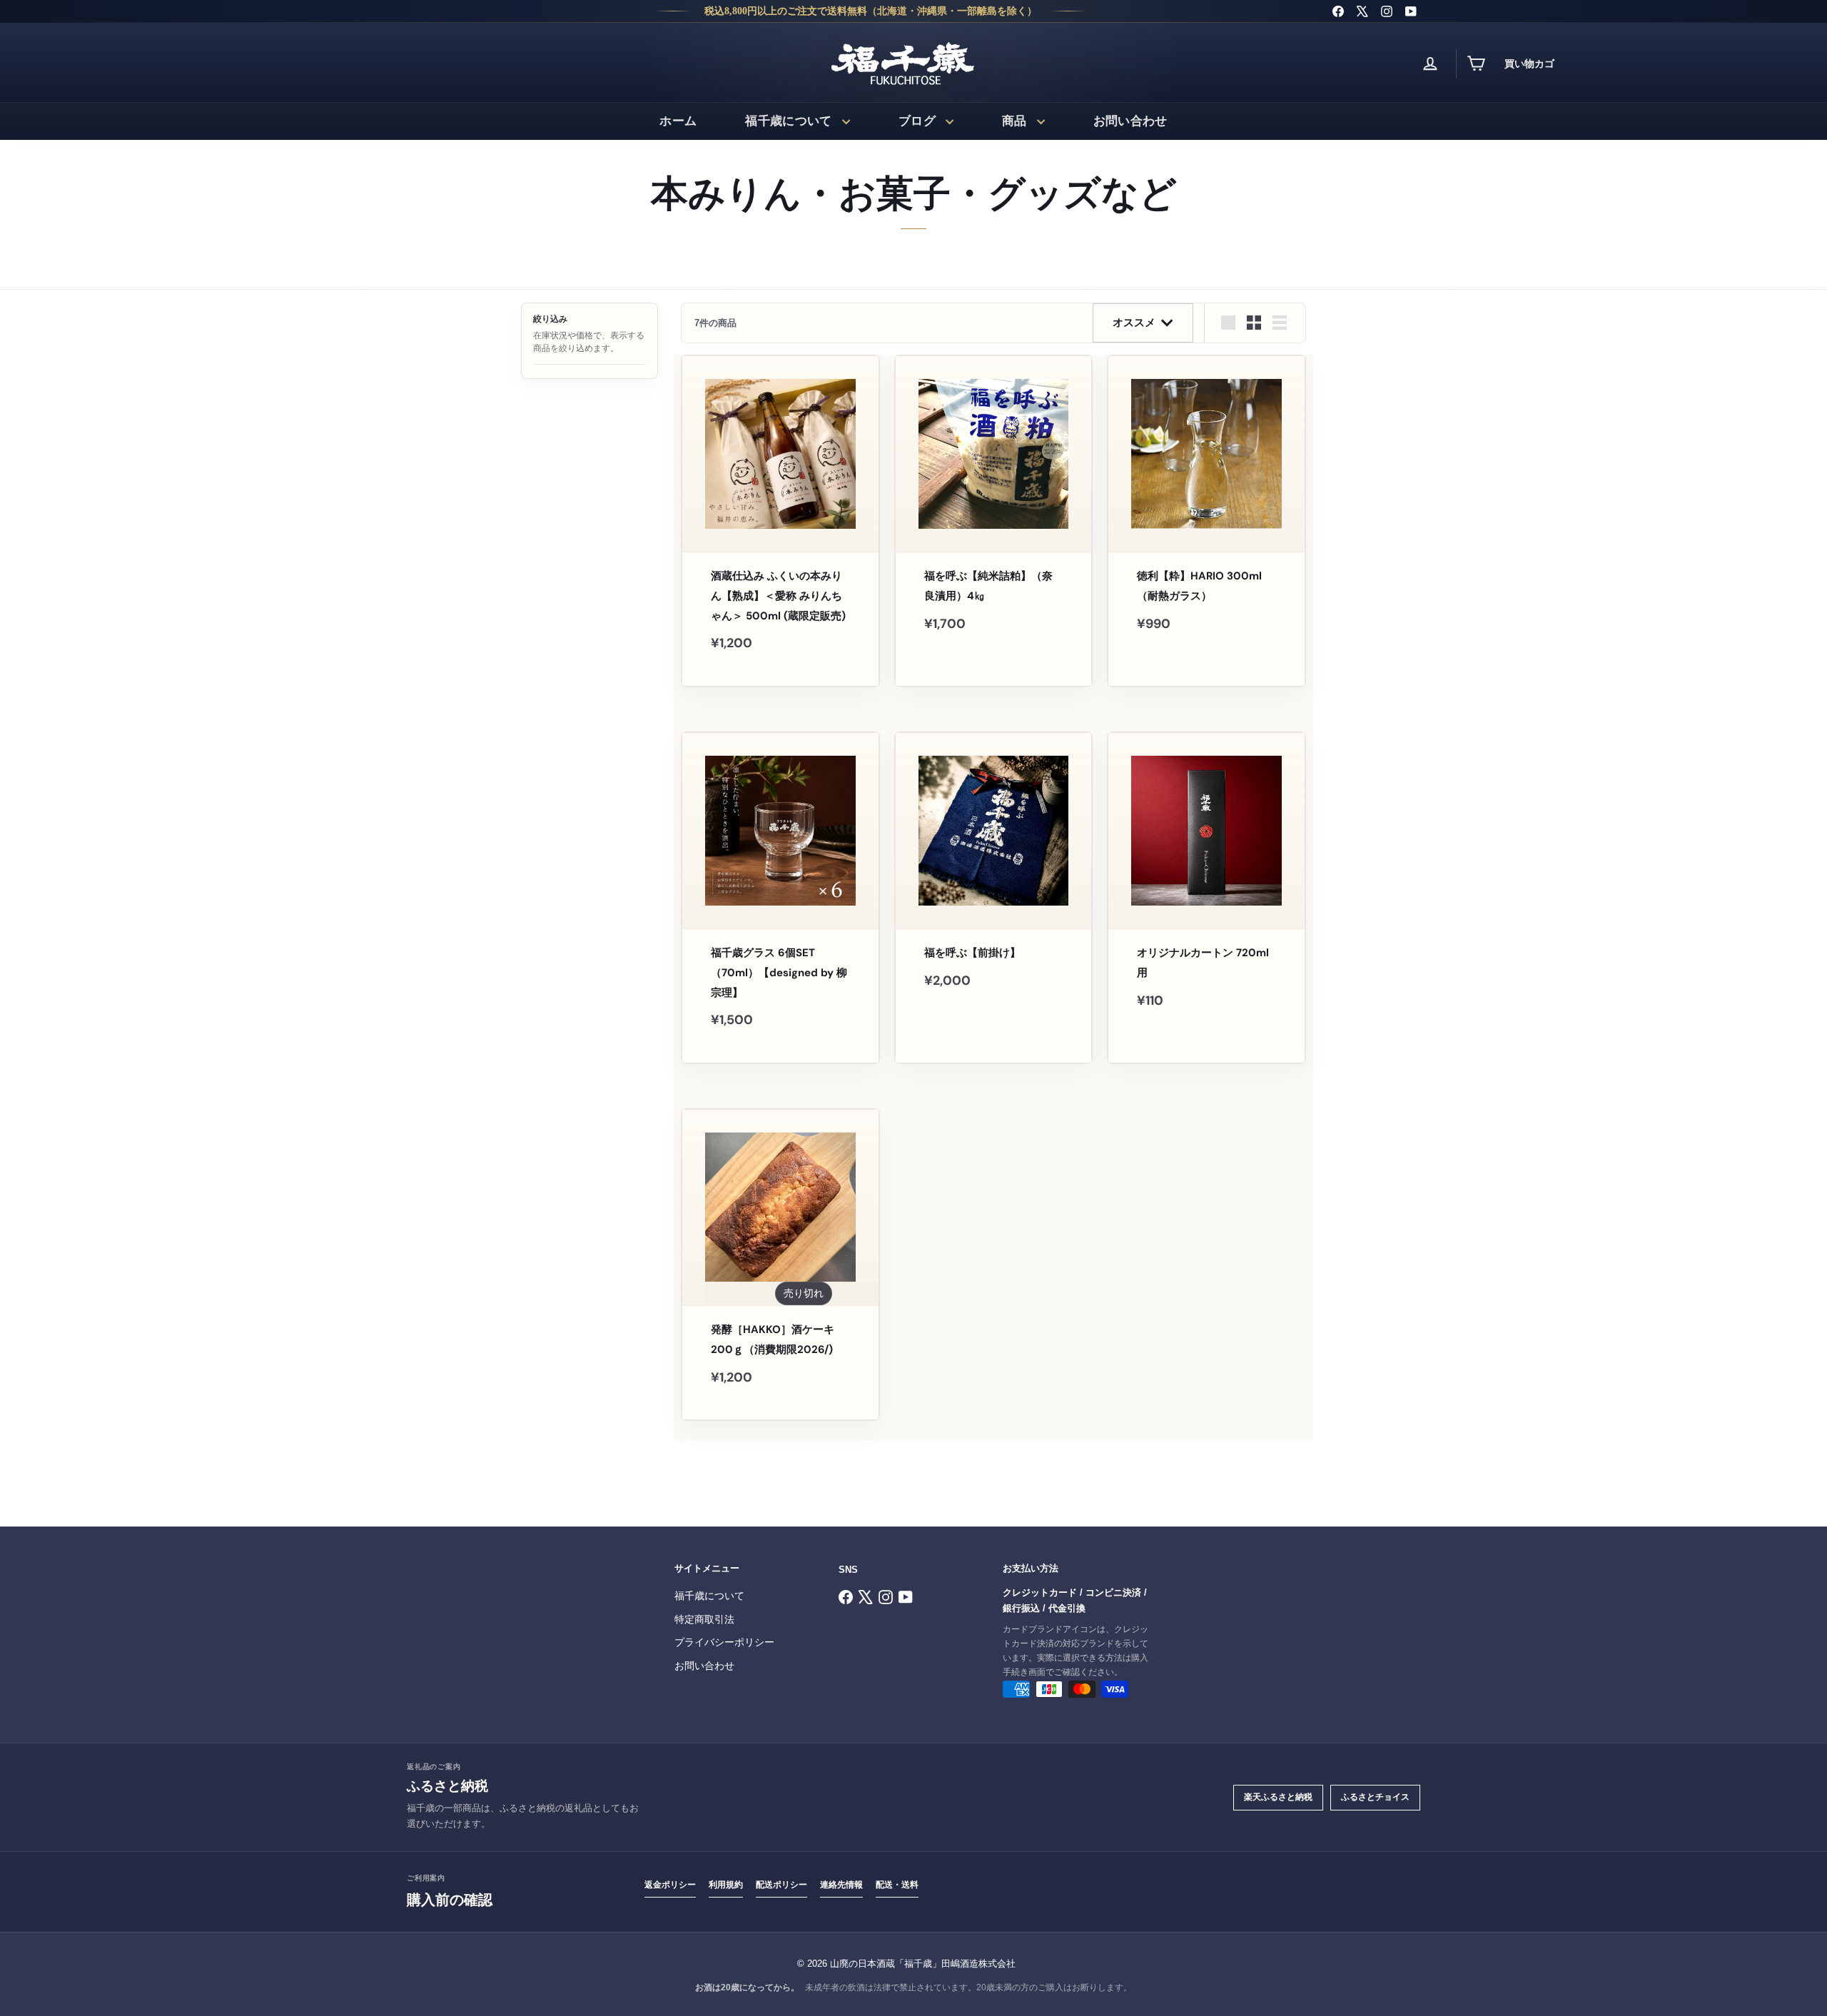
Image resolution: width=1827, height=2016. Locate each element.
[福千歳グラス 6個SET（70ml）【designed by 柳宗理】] (780, 898)
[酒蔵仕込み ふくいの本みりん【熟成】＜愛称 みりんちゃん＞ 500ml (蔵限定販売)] (780, 521)
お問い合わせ (1130, 121)
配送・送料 (897, 1885)
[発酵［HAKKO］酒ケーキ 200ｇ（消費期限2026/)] (780, 1265)
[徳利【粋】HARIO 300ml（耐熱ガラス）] (1206, 511)
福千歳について (788, 121)
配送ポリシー (781, 1885)
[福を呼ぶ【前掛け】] (994, 878)
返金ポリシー (670, 1885)
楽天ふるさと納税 (1278, 1797)
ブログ (917, 121)
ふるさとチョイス (1375, 1797)
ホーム (678, 121)
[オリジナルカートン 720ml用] (1206, 888)
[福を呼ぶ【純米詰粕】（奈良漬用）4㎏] (994, 511)
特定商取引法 (704, 1620)
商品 (1014, 121)
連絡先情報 (841, 1885)
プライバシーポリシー (724, 1642)
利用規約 (726, 1885)
